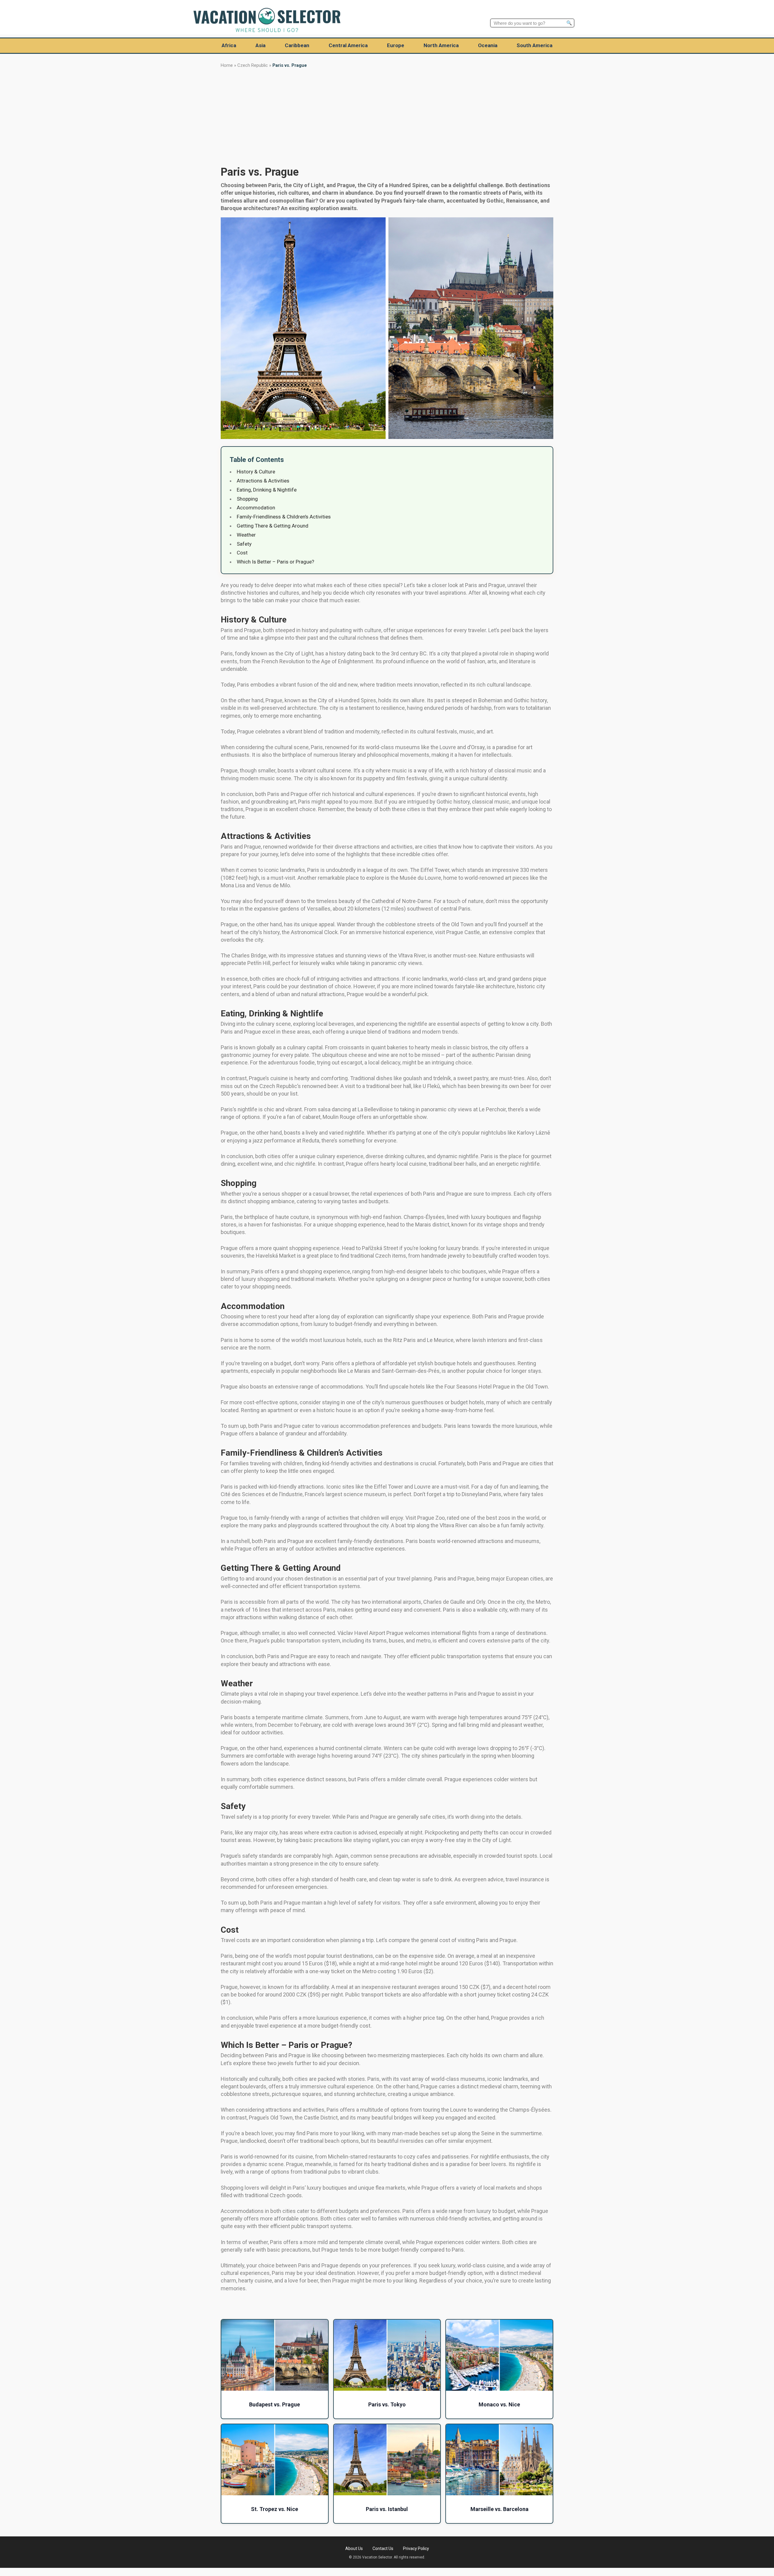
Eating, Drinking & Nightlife (267, 490)
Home (227, 65)
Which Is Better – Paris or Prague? (275, 562)
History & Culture (256, 472)
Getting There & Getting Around (273, 526)
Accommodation (256, 508)
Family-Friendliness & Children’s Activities (284, 517)
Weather (246, 535)
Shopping (247, 499)
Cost (242, 553)
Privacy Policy (416, 2548)
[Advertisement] (387, 116)
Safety (244, 544)
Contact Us (383, 2548)
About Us (354, 2548)
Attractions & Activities (263, 481)
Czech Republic (253, 65)
